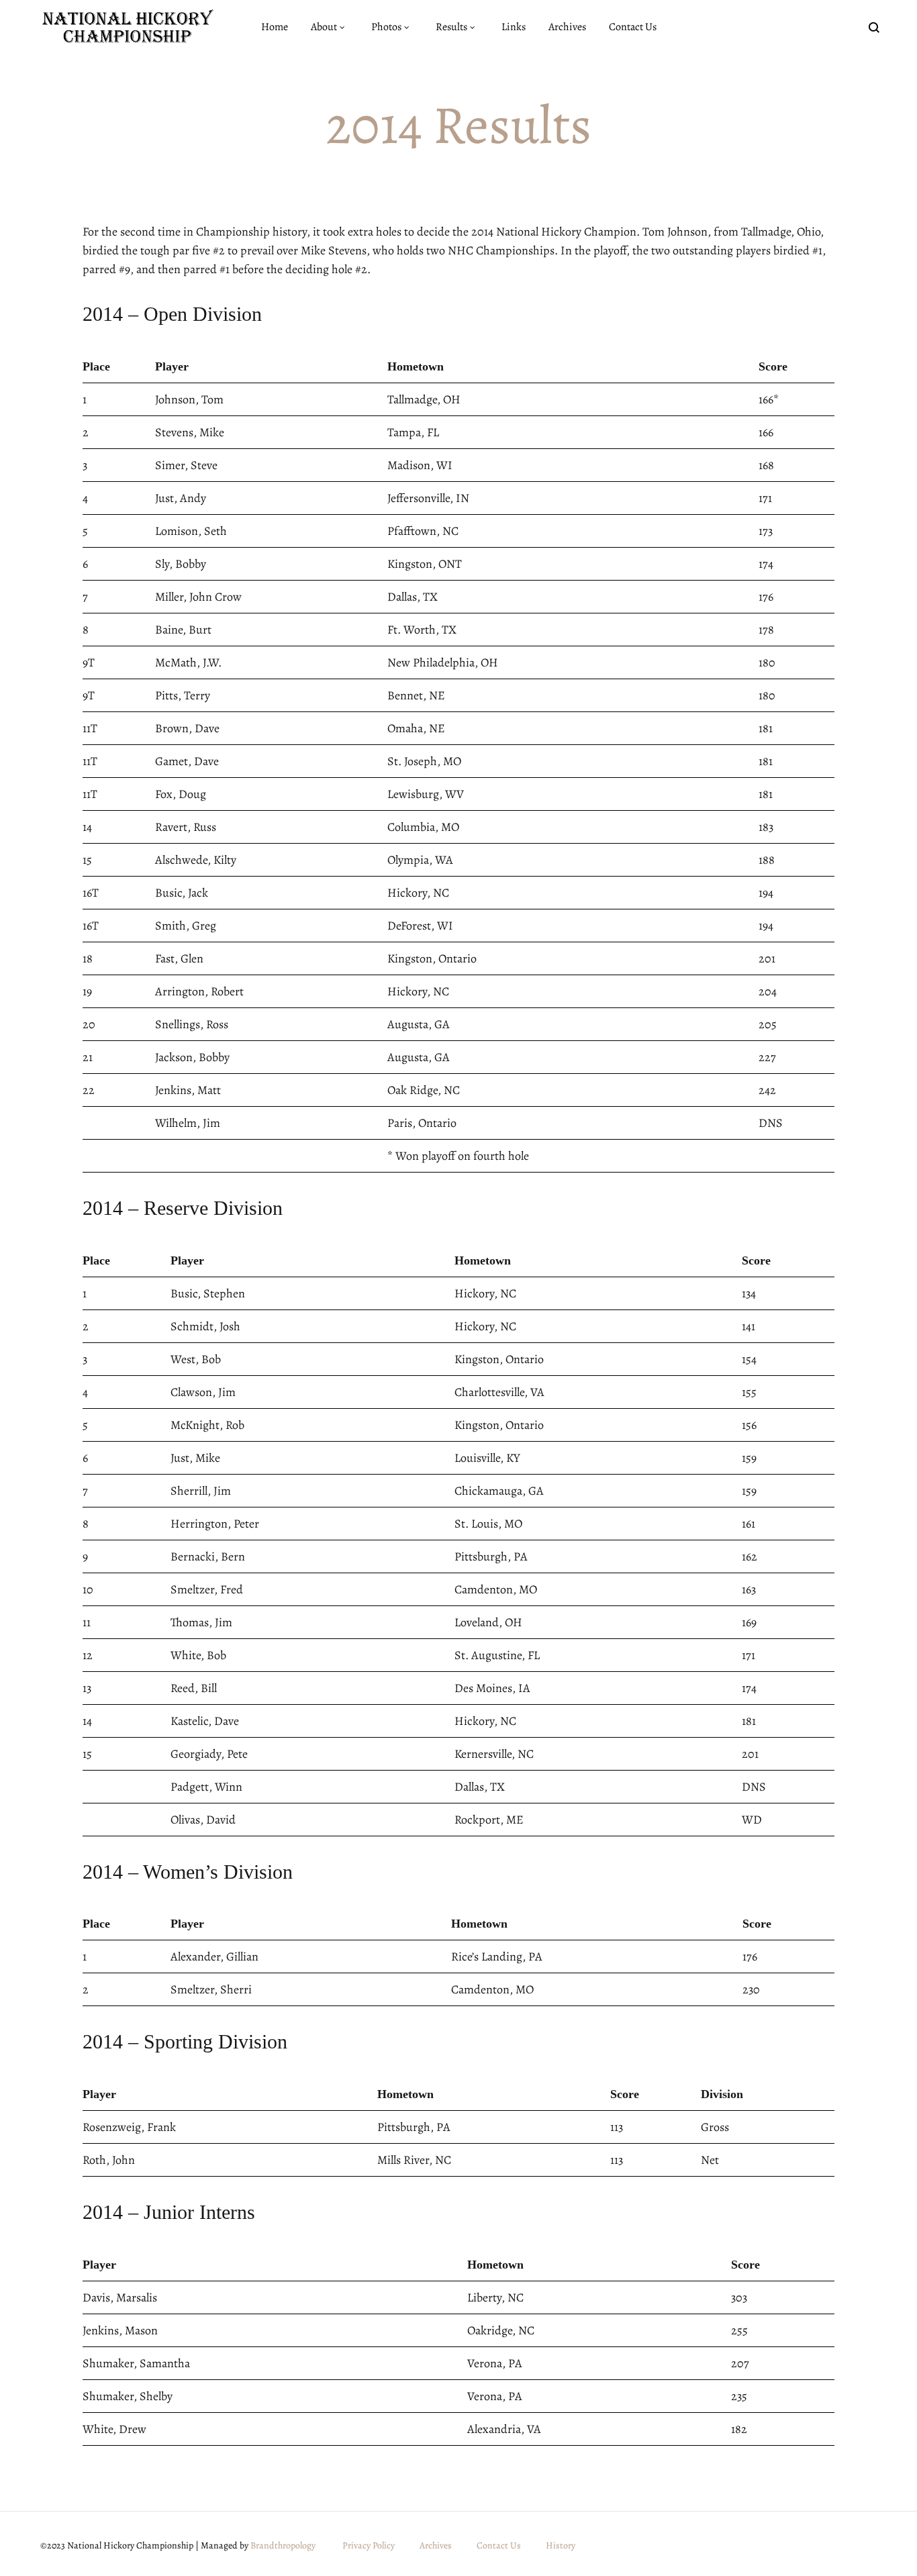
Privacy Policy (369, 2545)
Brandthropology (283, 2545)
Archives (567, 27)
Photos (386, 27)
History (561, 2545)
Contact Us (633, 27)
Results (451, 27)
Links (514, 27)
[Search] (874, 27)
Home (275, 27)
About (324, 27)
